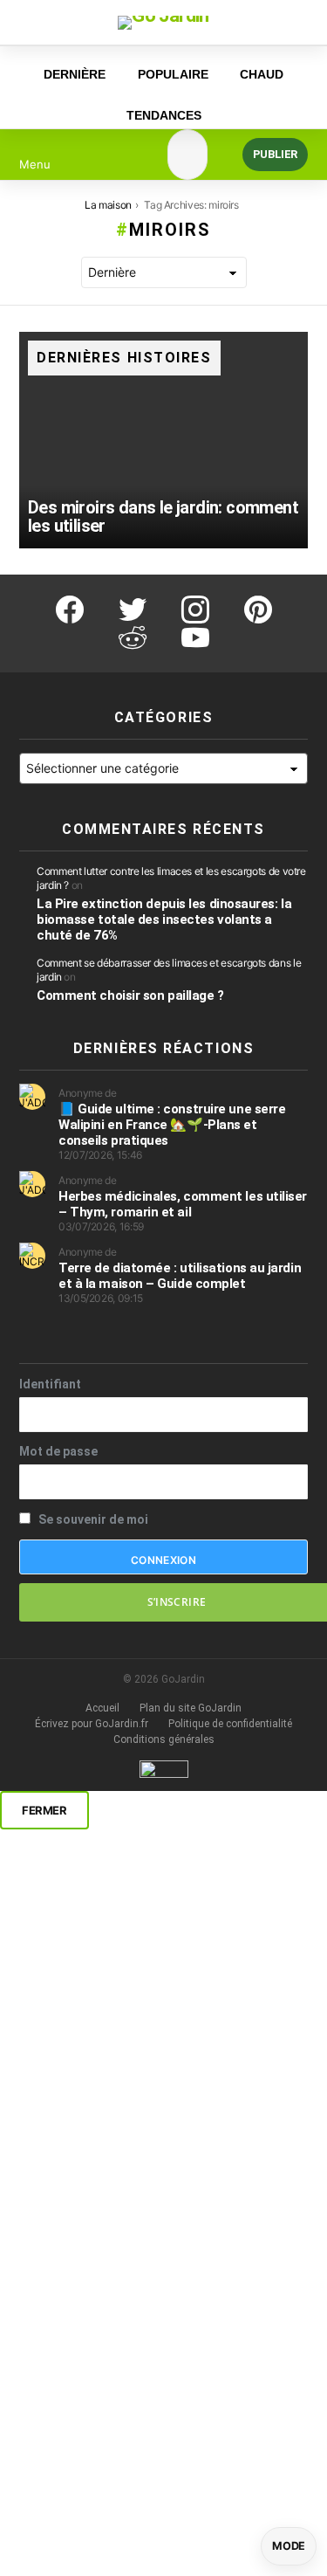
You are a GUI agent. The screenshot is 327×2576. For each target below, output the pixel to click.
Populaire (173, 74)
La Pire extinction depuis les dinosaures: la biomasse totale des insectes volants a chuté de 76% (164, 920)
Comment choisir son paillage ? (130, 995)
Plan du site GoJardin (191, 1708)
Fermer (44, 1810)
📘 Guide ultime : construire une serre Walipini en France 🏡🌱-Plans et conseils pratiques (172, 1125)
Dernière (75, 74)
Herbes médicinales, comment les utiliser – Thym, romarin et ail (183, 1204)
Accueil (102, 1708)
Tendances (164, 115)
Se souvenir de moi (92, 1519)
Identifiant (50, 1384)
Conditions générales (164, 1739)
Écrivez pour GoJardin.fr (92, 1724)
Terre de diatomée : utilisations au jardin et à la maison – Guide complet (180, 1276)
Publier (275, 154)
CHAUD (262, 74)
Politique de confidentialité (230, 1724)
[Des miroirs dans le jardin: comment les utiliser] (163, 440)
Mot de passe (58, 1451)
